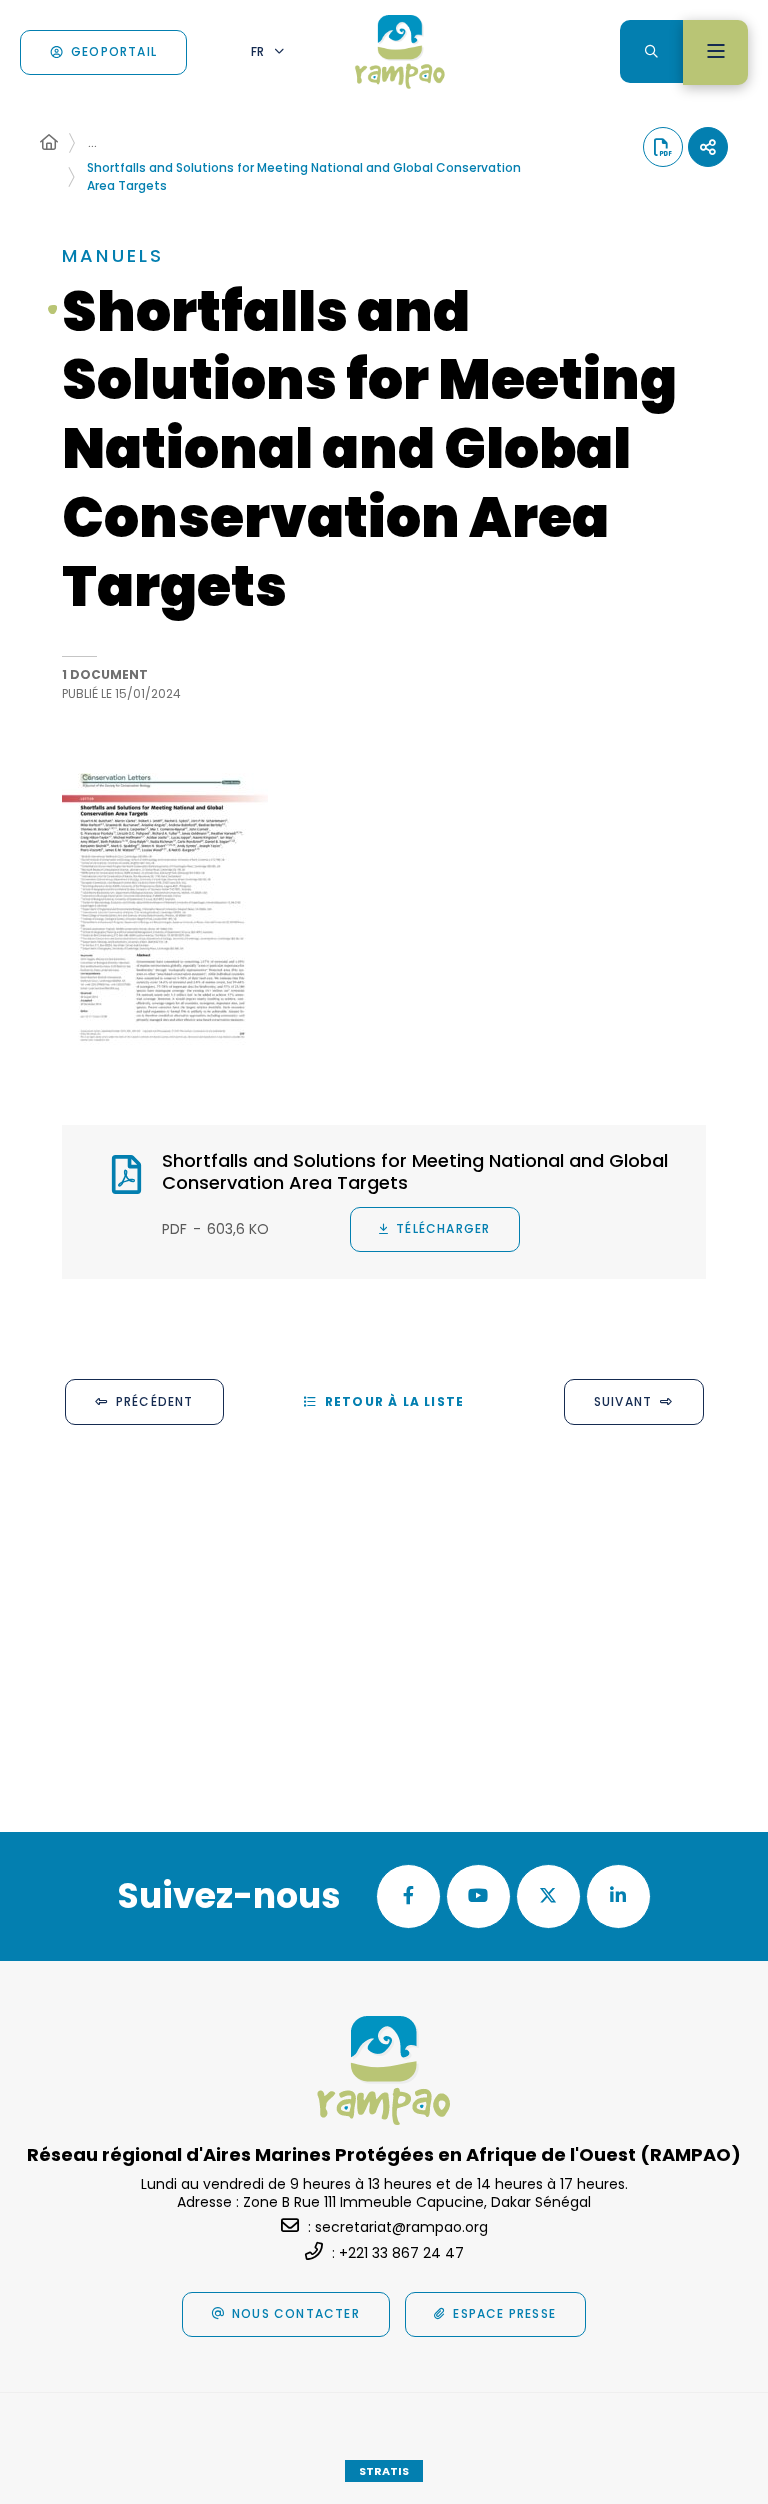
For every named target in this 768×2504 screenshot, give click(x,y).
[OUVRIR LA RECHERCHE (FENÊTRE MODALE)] (651, 51)
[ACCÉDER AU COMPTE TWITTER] (548, 1896)
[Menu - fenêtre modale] (715, 52)
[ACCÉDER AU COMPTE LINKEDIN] (618, 1896)
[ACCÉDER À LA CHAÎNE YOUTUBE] (478, 1896)
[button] (165, 909)
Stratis (384, 2471)
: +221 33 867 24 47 (398, 2253)
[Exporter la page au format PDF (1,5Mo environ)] (663, 147)
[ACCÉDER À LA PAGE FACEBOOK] (408, 1896)
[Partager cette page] (708, 147)
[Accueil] (49, 143)
